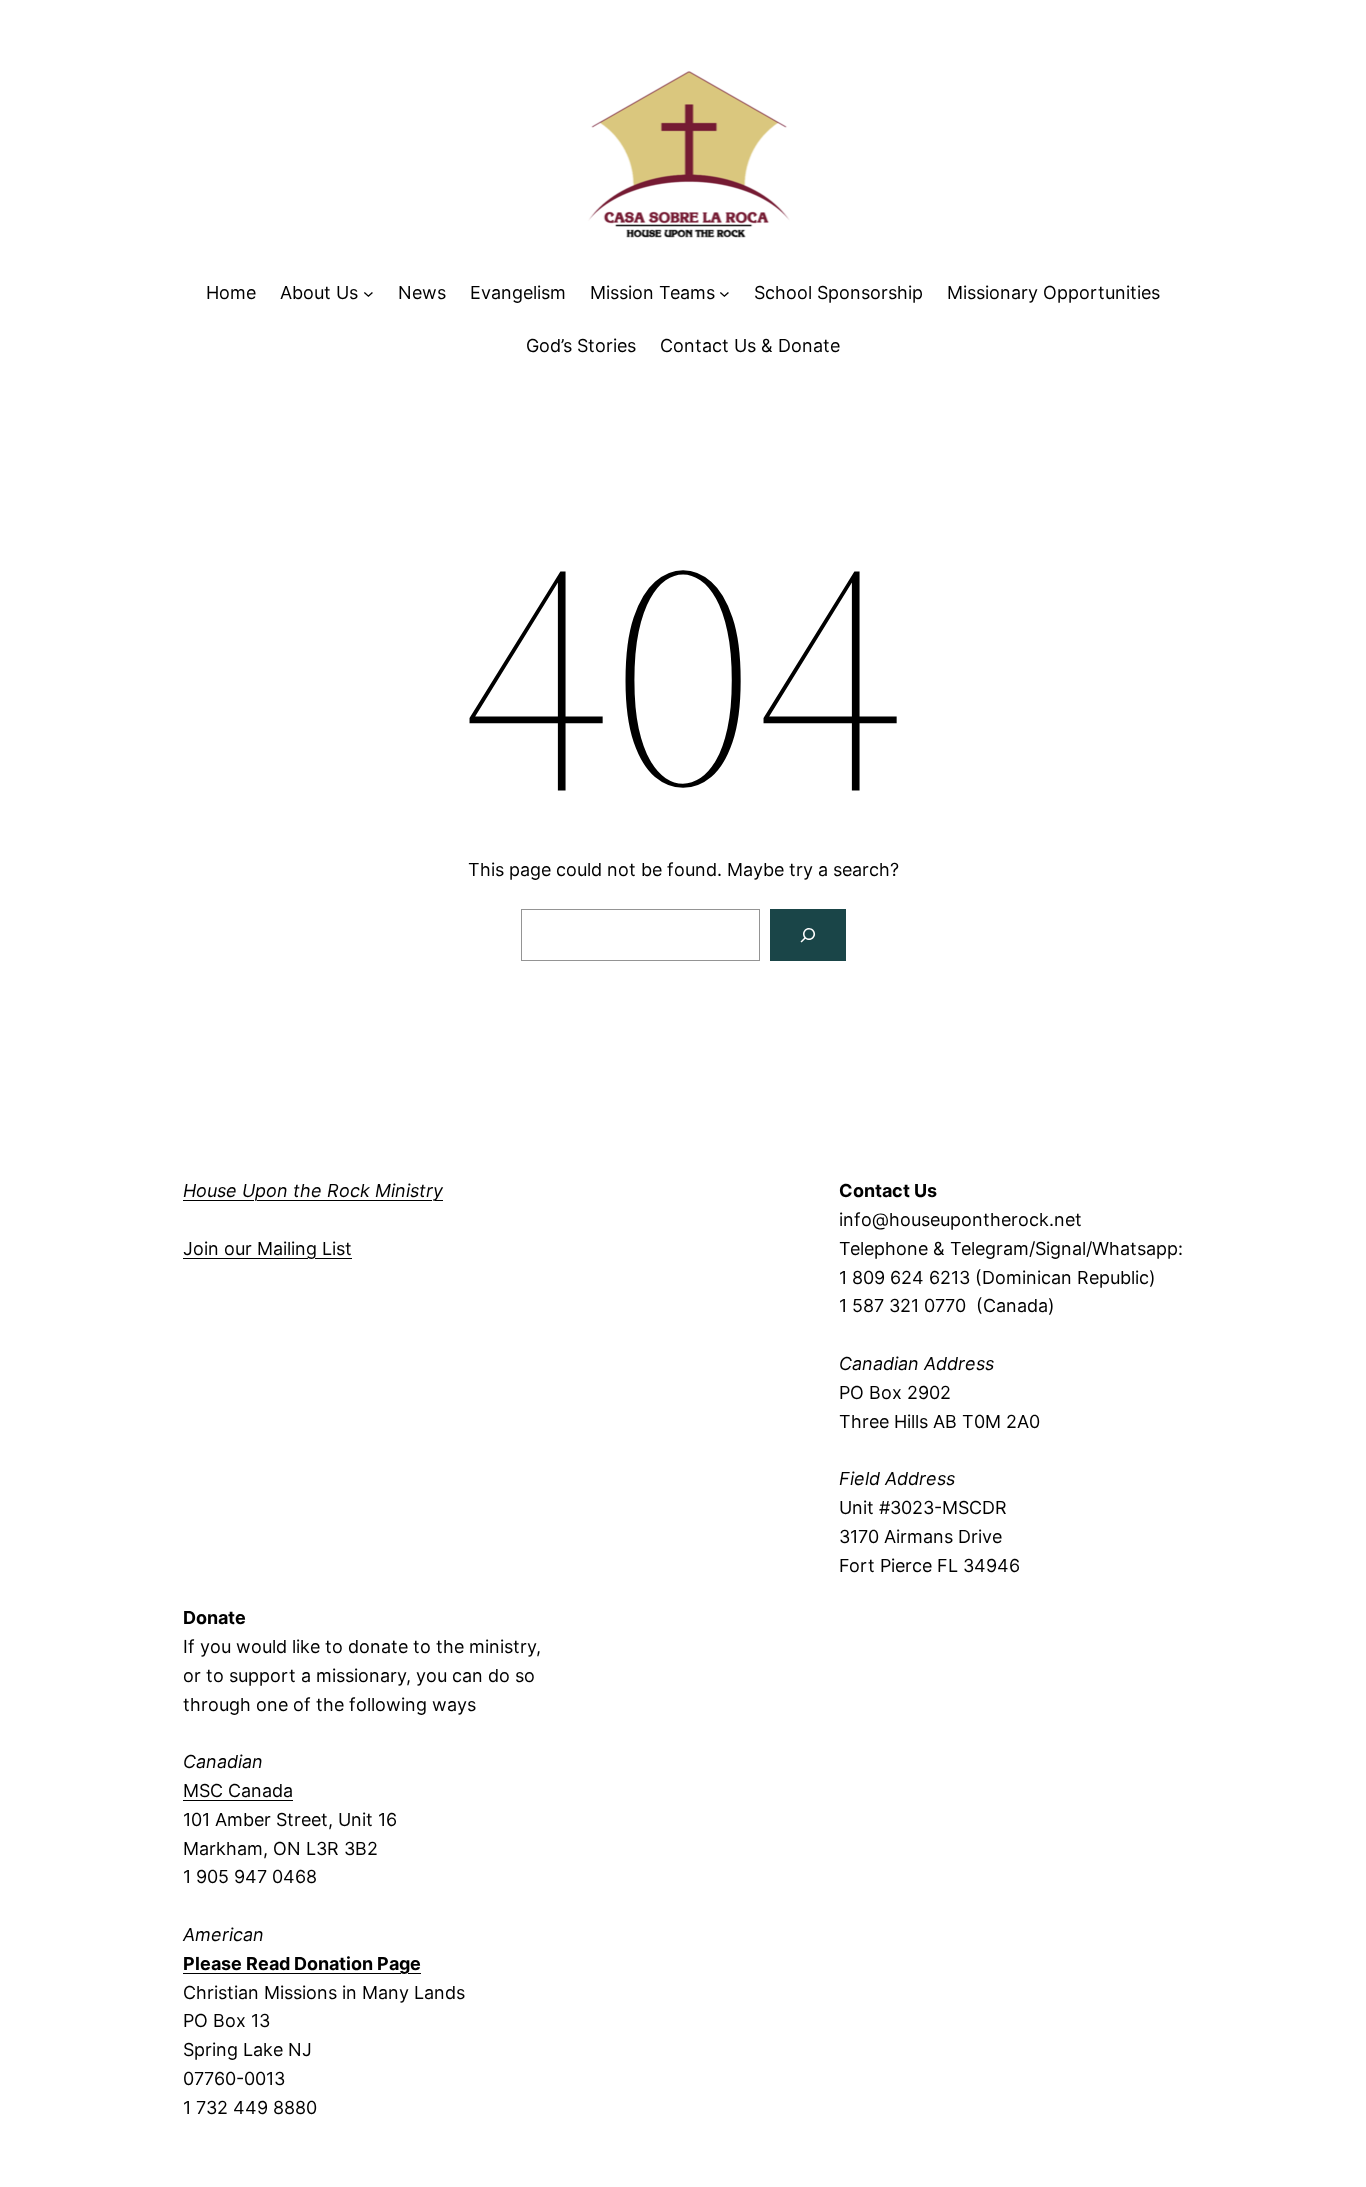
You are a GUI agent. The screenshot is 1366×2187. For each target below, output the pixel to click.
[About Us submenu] (368, 293)
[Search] (808, 935)
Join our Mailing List (267, 1248)
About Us (319, 292)
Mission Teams (652, 292)
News (422, 292)
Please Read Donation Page (302, 1963)
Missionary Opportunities (1053, 292)
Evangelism (518, 292)
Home (231, 292)
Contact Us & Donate (750, 345)
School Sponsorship (838, 292)
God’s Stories (581, 345)
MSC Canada (238, 1790)
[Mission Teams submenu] (724, 293)
